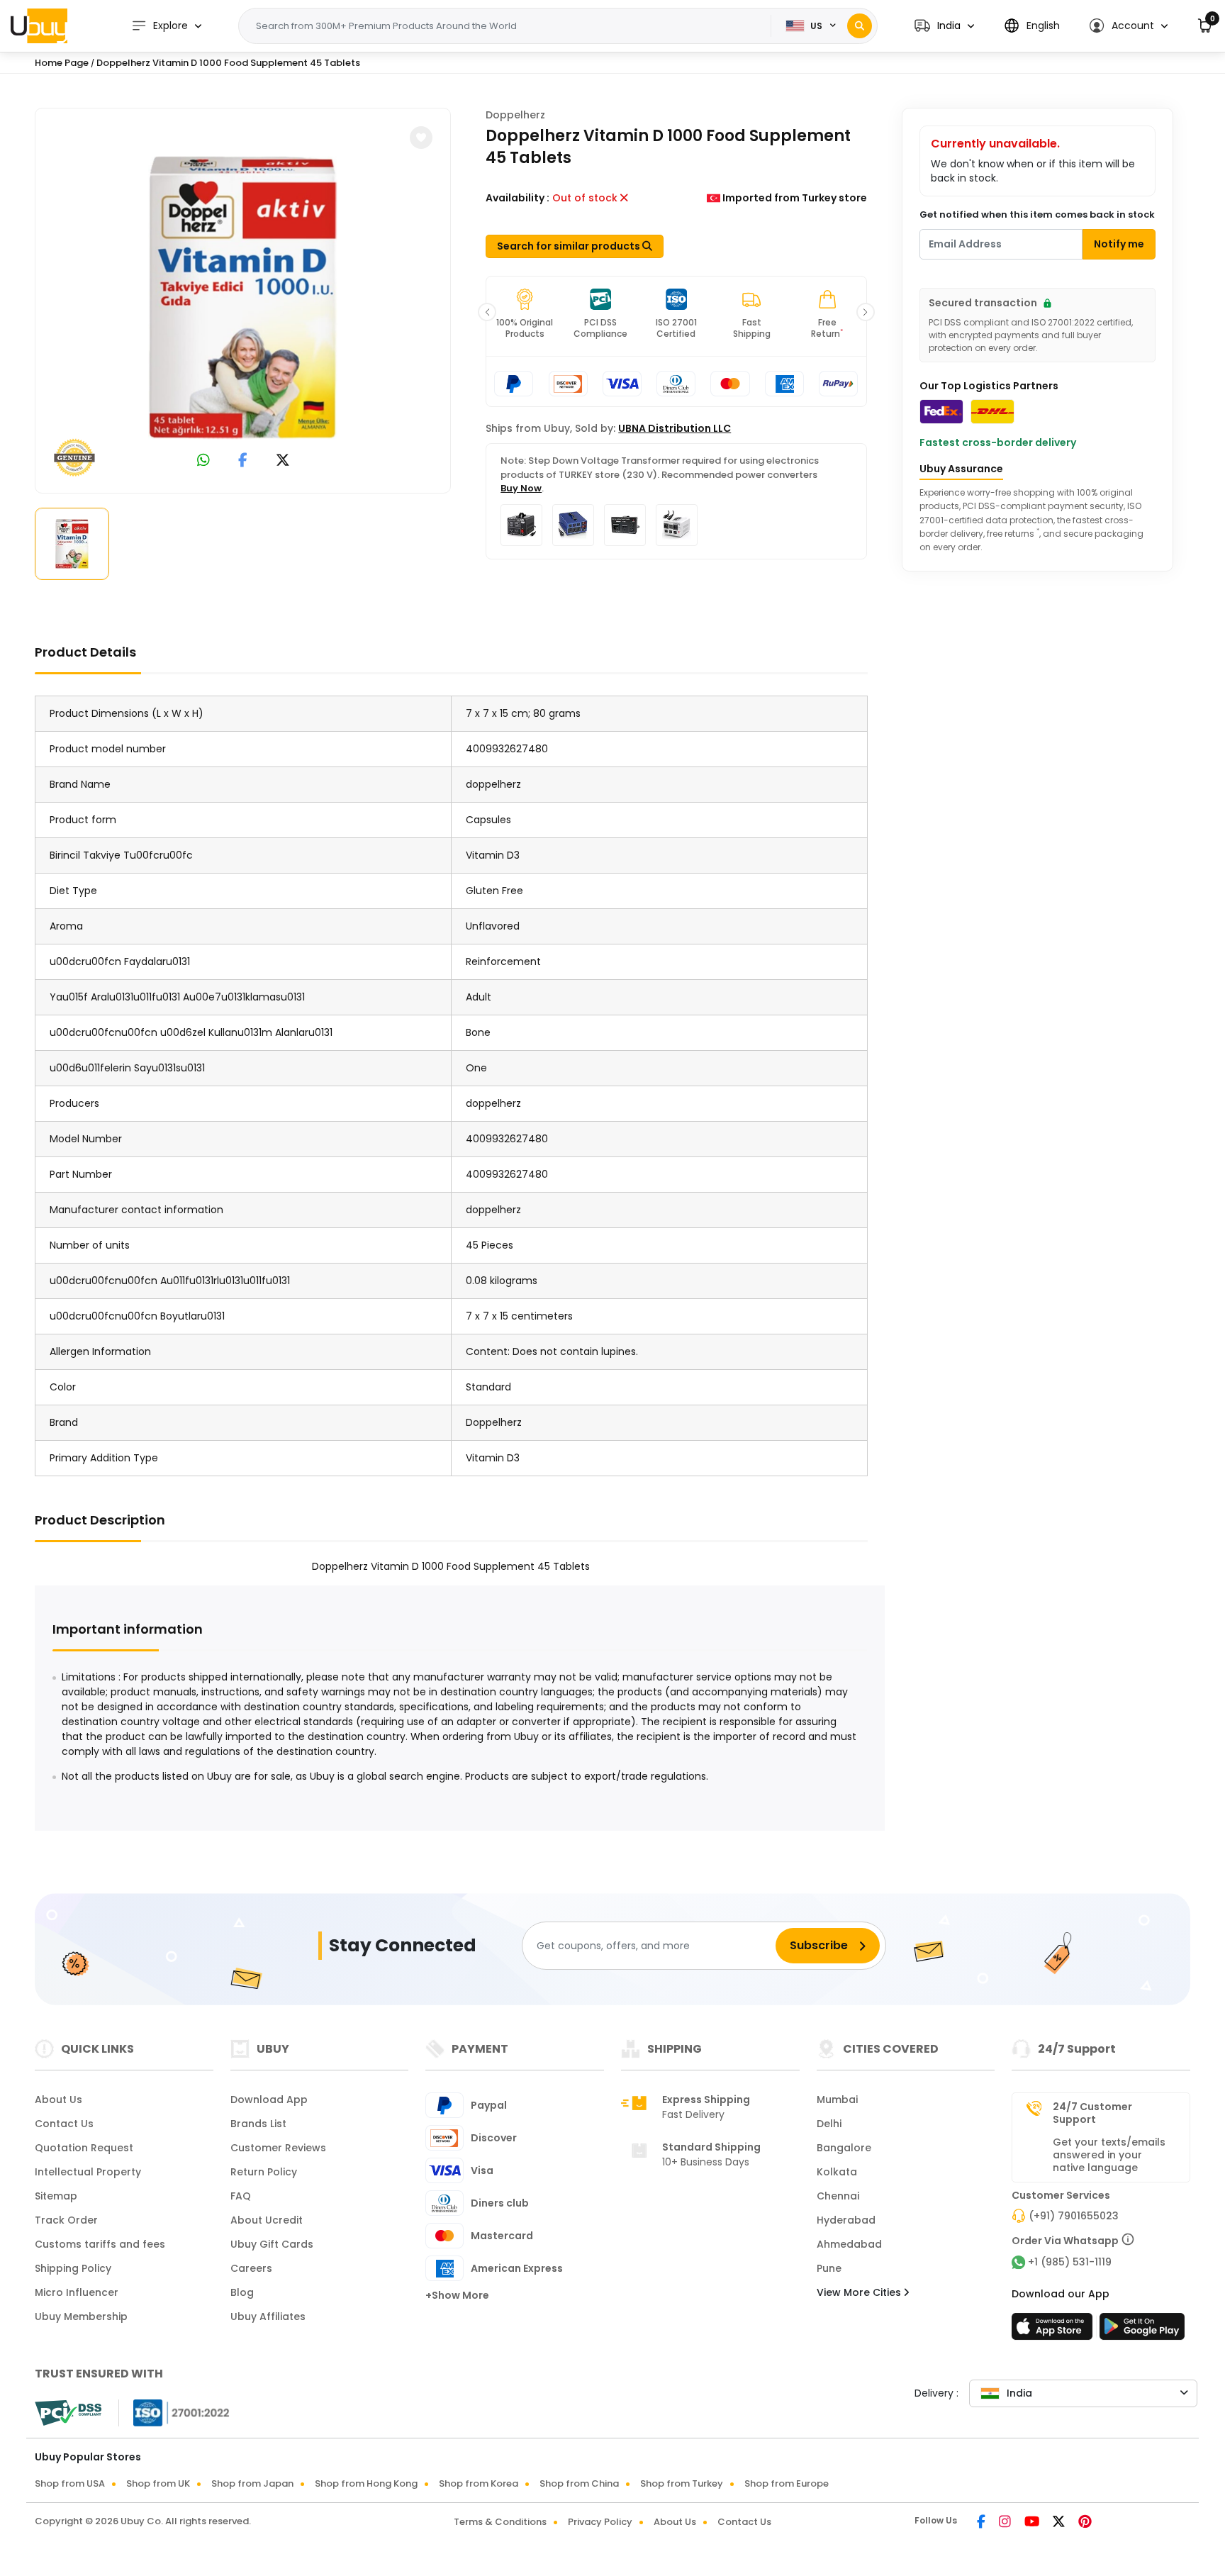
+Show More (457, 2295)
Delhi (829, 2124)
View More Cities (860, 2292)
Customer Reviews (278, 2148)
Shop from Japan (252, 2483)
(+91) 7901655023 (1074, 2216)
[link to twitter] (283, 461)
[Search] (860, 26)
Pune (829, 2268)
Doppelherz (515, 115)
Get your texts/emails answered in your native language (1109, 2155)
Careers (251, 2268)
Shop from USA (70, 2483)
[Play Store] (1142, 2331)
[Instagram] (1006, 2523)
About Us (58, 2100)
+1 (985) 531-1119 (1070, 2262)
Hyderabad (846, 2220)
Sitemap (56, 2196)
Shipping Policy (73, 2268)
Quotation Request (84, 2148)
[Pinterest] (1085, 2523)
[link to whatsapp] (203, 461)
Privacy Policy (600, 2522)
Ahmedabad (849, 2244)
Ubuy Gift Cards (272, 2244)
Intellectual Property (88, 2172)
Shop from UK (158, 2483)
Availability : (518, 198)
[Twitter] (1060, 2523)
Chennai (838, 2196)
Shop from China (579, 2483)
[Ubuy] (39, 26)
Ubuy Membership (81, 2316)
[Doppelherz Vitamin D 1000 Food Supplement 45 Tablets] (243, 298)
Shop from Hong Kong (366, 2483)
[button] (944, 26)
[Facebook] (982, 2523)
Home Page (62, 63)
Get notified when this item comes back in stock (1037, 214)
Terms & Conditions (500, 2522)
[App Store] (1054, 2331)
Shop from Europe (787, 2483)
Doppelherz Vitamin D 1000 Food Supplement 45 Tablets (228, 63)
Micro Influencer (77, 2292)
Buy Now (521, 488)
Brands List (258, 2124)
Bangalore (844, 2148)
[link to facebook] (243, 461)
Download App (269, 2100)
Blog (242, 2292)
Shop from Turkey (682, 2483)
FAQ (241, 2196)
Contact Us (64, 2124)
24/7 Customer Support (1092, 2113)
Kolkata (837, 2172)
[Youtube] (1033, 2523)
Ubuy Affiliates (268, 2316)
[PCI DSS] (68, 2413)
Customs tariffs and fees (100, 2244)
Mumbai (837, 2100)
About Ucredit (267, 2220)
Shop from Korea (479, 2483)
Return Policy (264, 2172)
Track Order (66, 2220)
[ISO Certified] (174, 2412)
